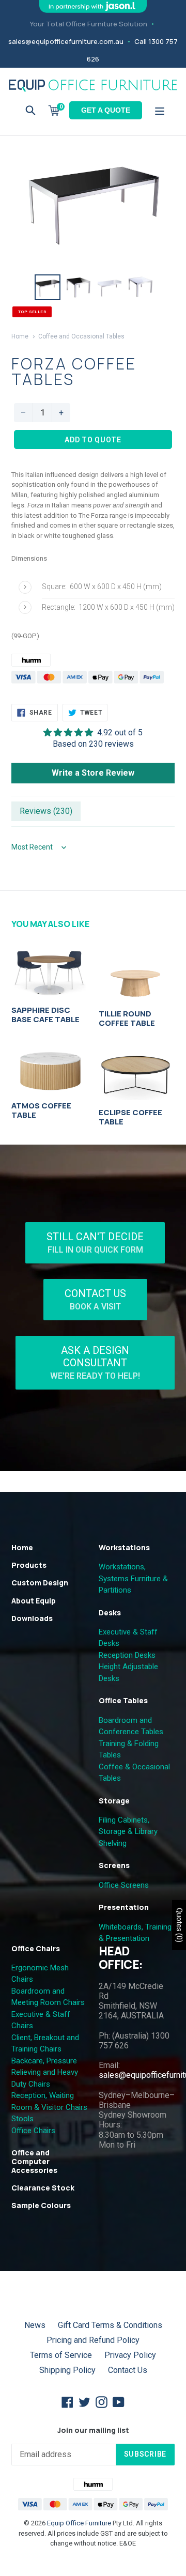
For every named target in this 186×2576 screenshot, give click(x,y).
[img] (93, 732)
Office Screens (124, 1885)
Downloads (32, 1618)
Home (20, 336)
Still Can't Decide (95, 1243)
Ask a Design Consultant (95, 1362)
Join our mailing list (93, 2431)
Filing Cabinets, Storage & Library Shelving (128, 1832)
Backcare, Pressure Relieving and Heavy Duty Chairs (45, 2072)
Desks (110, 1613)
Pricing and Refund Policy (93, 2340)
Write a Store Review (93, 773)
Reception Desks (127, 1655)
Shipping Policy (67, 2370)
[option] (48, 287)
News (35, 2325)
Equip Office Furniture (79, 2523)
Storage (114, 1801)
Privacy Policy (130, 2355)
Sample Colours (41, 2205)
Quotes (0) (179, 1925)
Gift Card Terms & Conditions (110, 2325)
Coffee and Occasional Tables (81, 336)
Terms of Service (61, 2355)
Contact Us (95, 1299)
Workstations (124, 1547)
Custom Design (40, 1583)
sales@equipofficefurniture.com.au (66, 41)
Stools (22, 2119)
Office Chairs (36, 1948)
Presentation (124, 1907)
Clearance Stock (43, 2188)
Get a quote (106, 110)
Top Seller (32, 312)
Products (29, 1565)
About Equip (34, 1601)
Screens (114, 1865)
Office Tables (123, 1700)
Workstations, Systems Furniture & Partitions (133, 1578)
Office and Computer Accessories (34, 2161)
